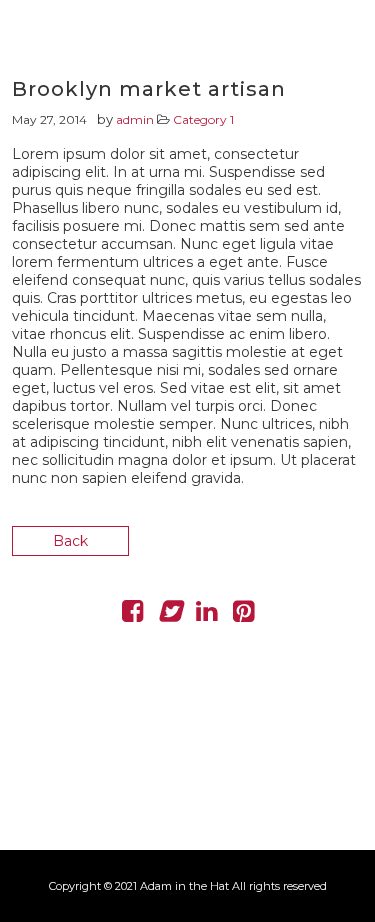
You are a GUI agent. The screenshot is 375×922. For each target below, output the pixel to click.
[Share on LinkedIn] (206, 615)
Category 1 (203, 119)
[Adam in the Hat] (325, 55)
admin (135, 119)
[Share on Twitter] (169, 615)
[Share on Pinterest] (243, 615)
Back (70, 541)
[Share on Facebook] (132, 615)
